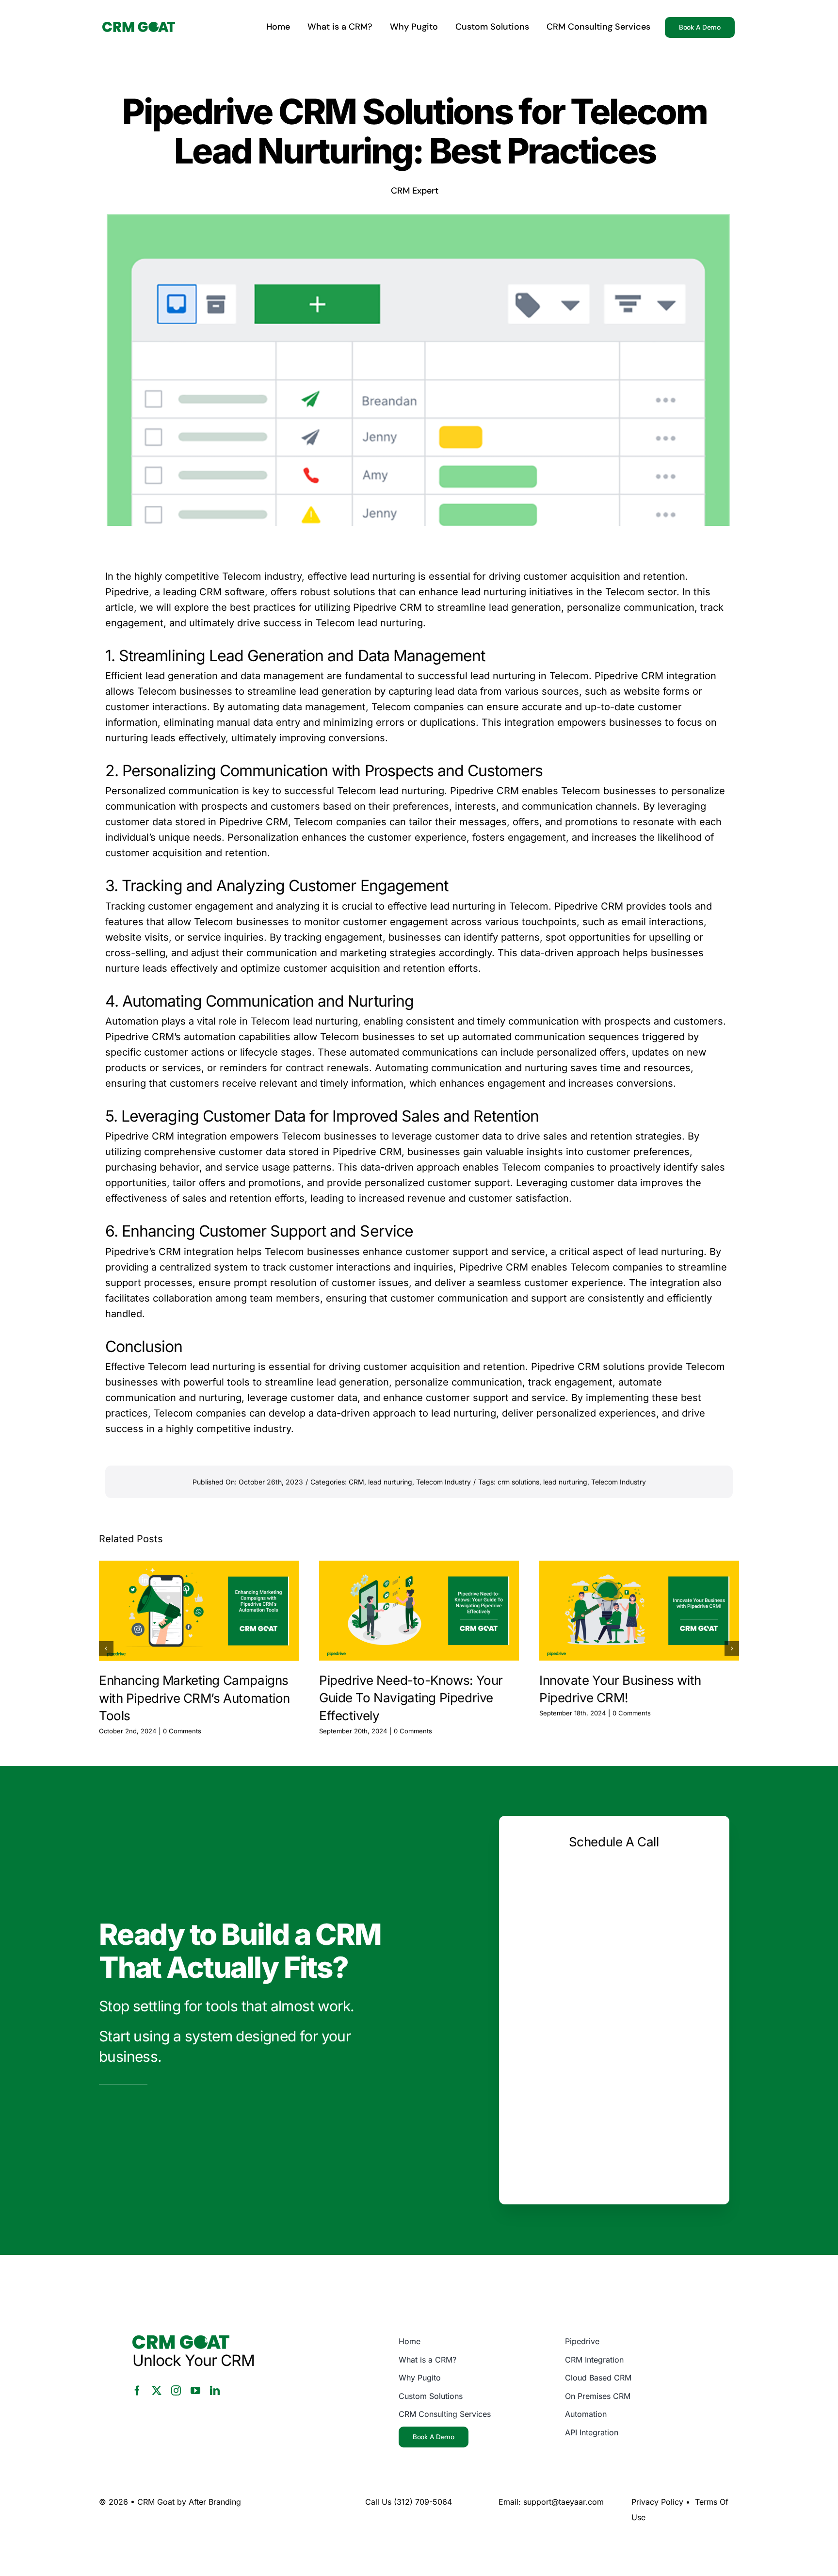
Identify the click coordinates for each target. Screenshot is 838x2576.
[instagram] (176, 2391)
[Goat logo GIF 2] (139, 27)
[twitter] (157, 2391)
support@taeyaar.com (564, 2502)
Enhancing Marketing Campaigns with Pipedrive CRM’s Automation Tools (194, 1698)
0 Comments (182, 1731)
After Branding (215, 2502)
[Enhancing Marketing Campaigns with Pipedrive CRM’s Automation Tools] (199, 1611)
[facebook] (137, 2391)
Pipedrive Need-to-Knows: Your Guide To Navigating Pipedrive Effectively (411, 1698)
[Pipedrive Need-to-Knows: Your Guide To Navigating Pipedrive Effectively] (419, 1611)
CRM (356, 1482)
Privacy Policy (657, 2502)
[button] (106, 1648)
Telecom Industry (443, 1482)
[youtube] (195, 2391)
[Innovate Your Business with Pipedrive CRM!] (639, 1611)
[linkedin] (215, 2391)
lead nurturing (390, 1482)
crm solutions (518, 1482)
